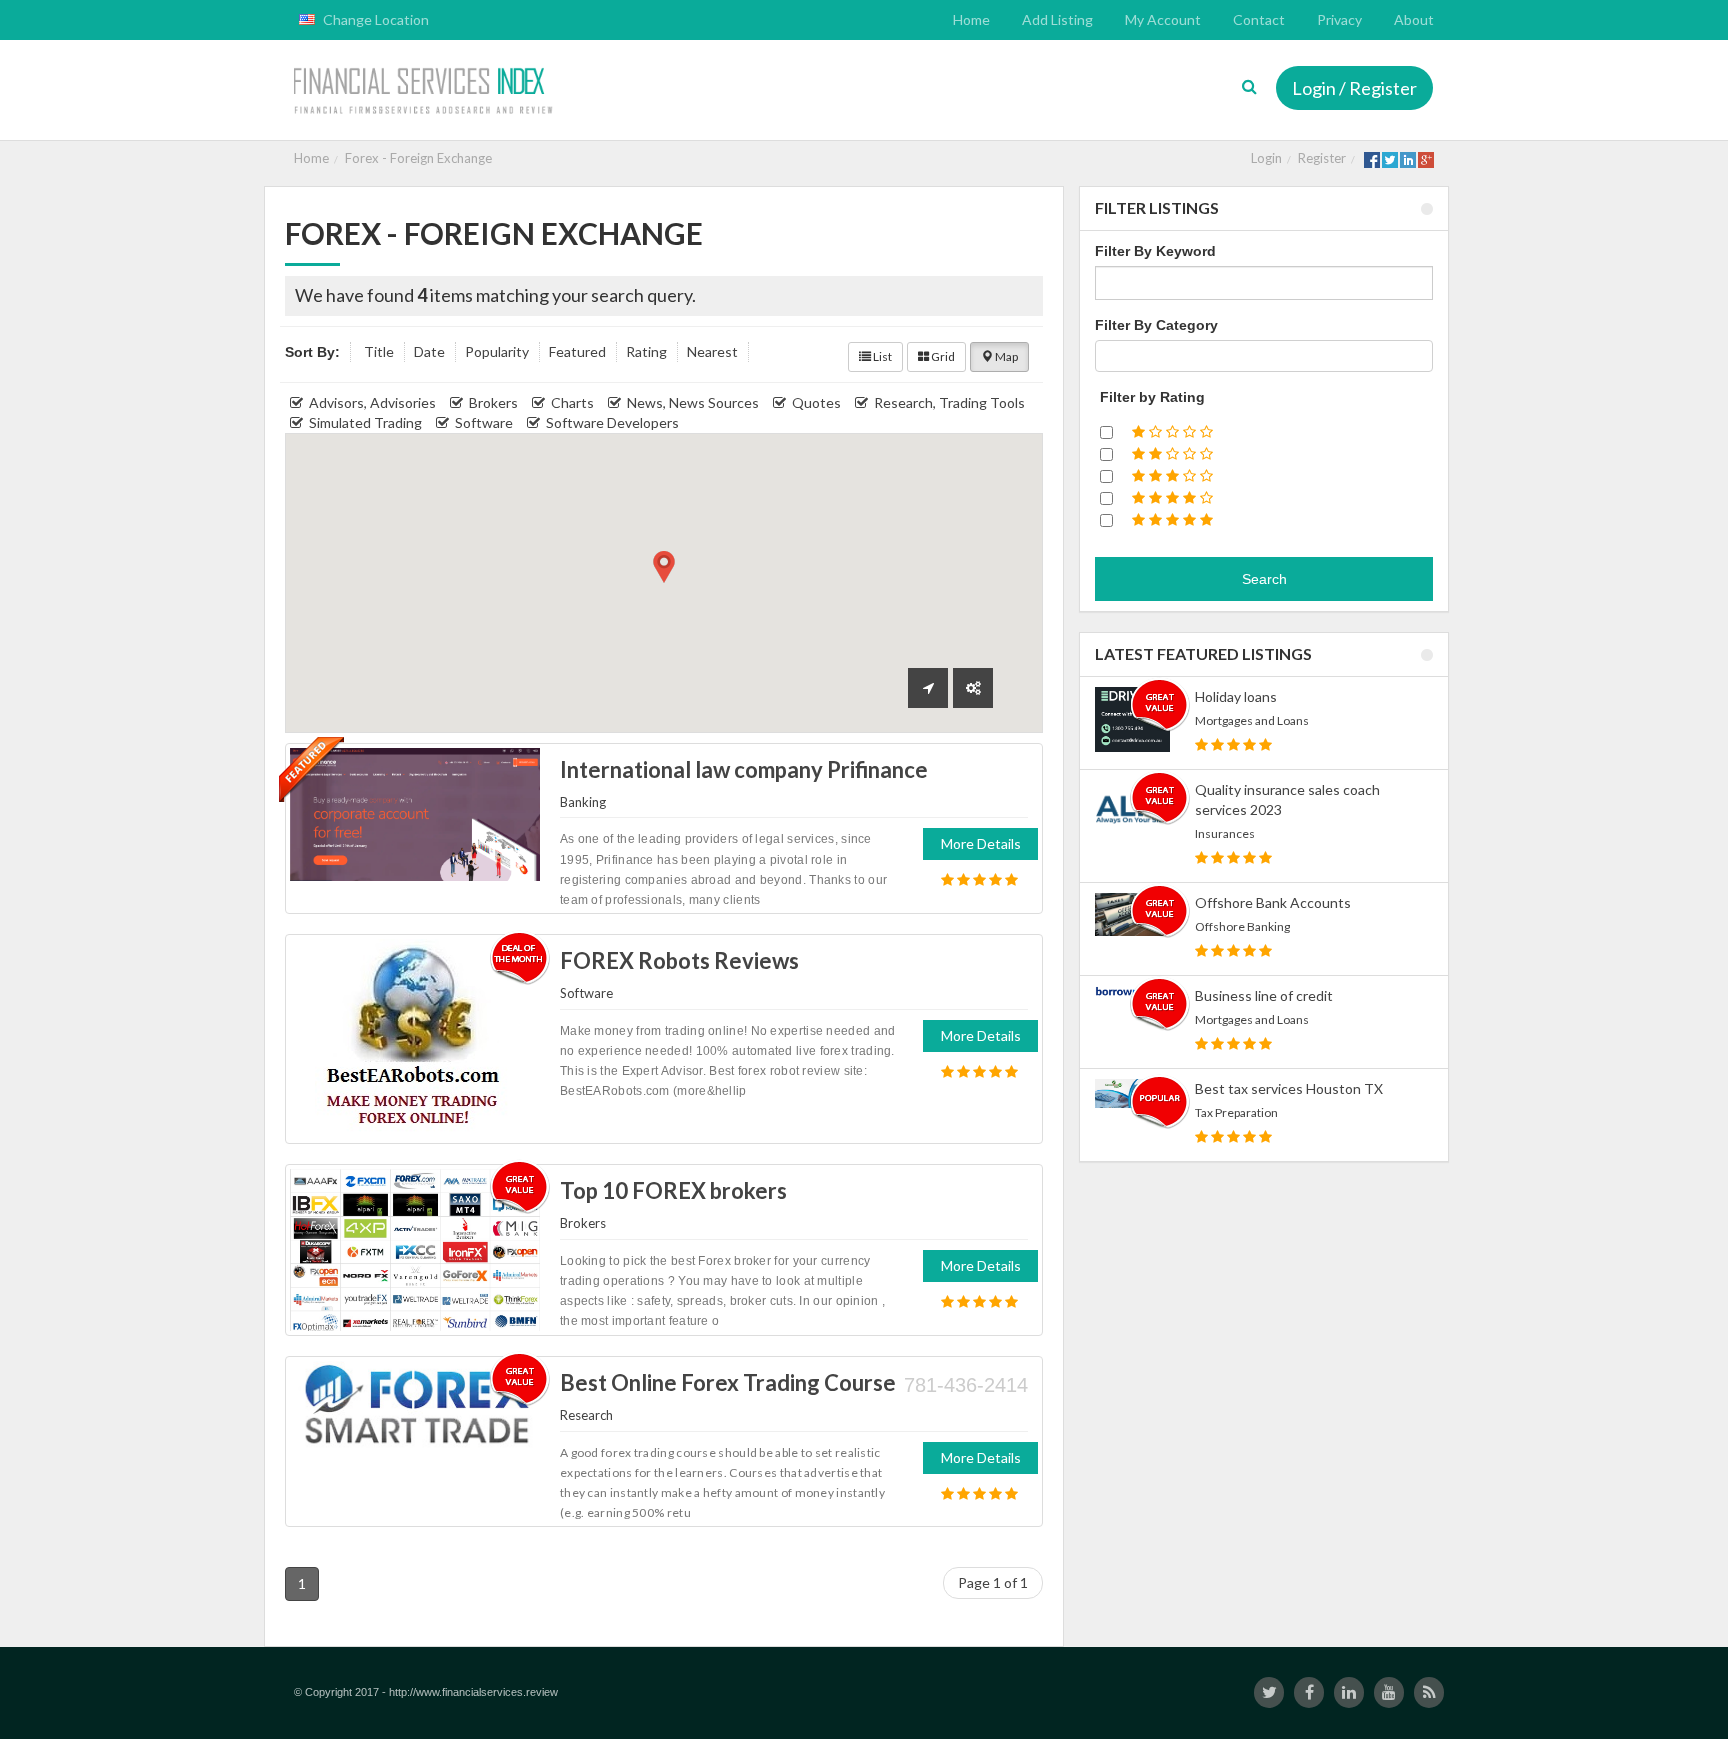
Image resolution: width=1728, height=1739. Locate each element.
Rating (646, 351)
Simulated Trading (365, 422)
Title (379, 351)
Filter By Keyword (1155, 251)
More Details (981, 843)
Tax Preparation (1236, 1112)
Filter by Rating (1152, 397)
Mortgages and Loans (1252, 720)
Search (1264, 579)
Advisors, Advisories (372, 402)
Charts (572, 402)
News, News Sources (693, 402)
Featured (577, 351)
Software (484, 422)
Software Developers (612, 422)
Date (429, 351)
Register (1322, 158)
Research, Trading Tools (949, 402)
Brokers (493, 402)
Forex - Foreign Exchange (418, 158)
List (881, 356)
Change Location (374, 19)
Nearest (712, 351)
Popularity (497, 351)
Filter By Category (1156, 325)
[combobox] (1264, 356)
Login (1266, 158)
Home (311, 158)
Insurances (1225, 833)
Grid (942, 356)
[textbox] (1106, 356)
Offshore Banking (1242, 926)
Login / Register (1354, 88)
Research (586, 1415)
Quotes (816, 402)
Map (1005, 356)
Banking (583, 802)
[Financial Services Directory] (425, 92)
